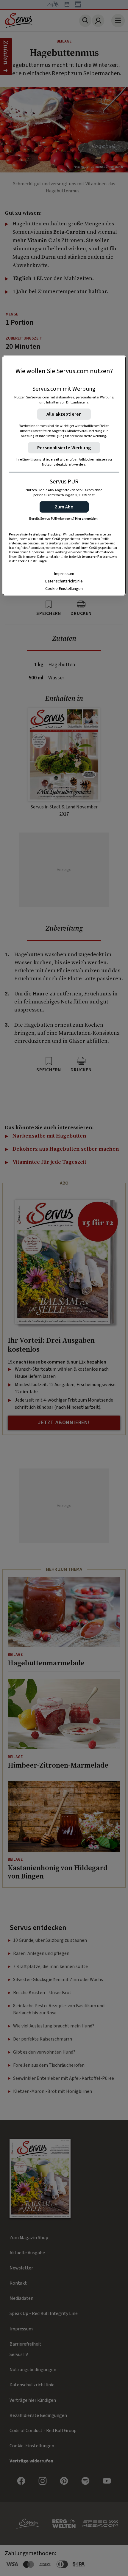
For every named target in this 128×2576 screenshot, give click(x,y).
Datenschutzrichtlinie (64, 581)
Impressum (64, 574)
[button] (64, 507)
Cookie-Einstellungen (64, 589)
